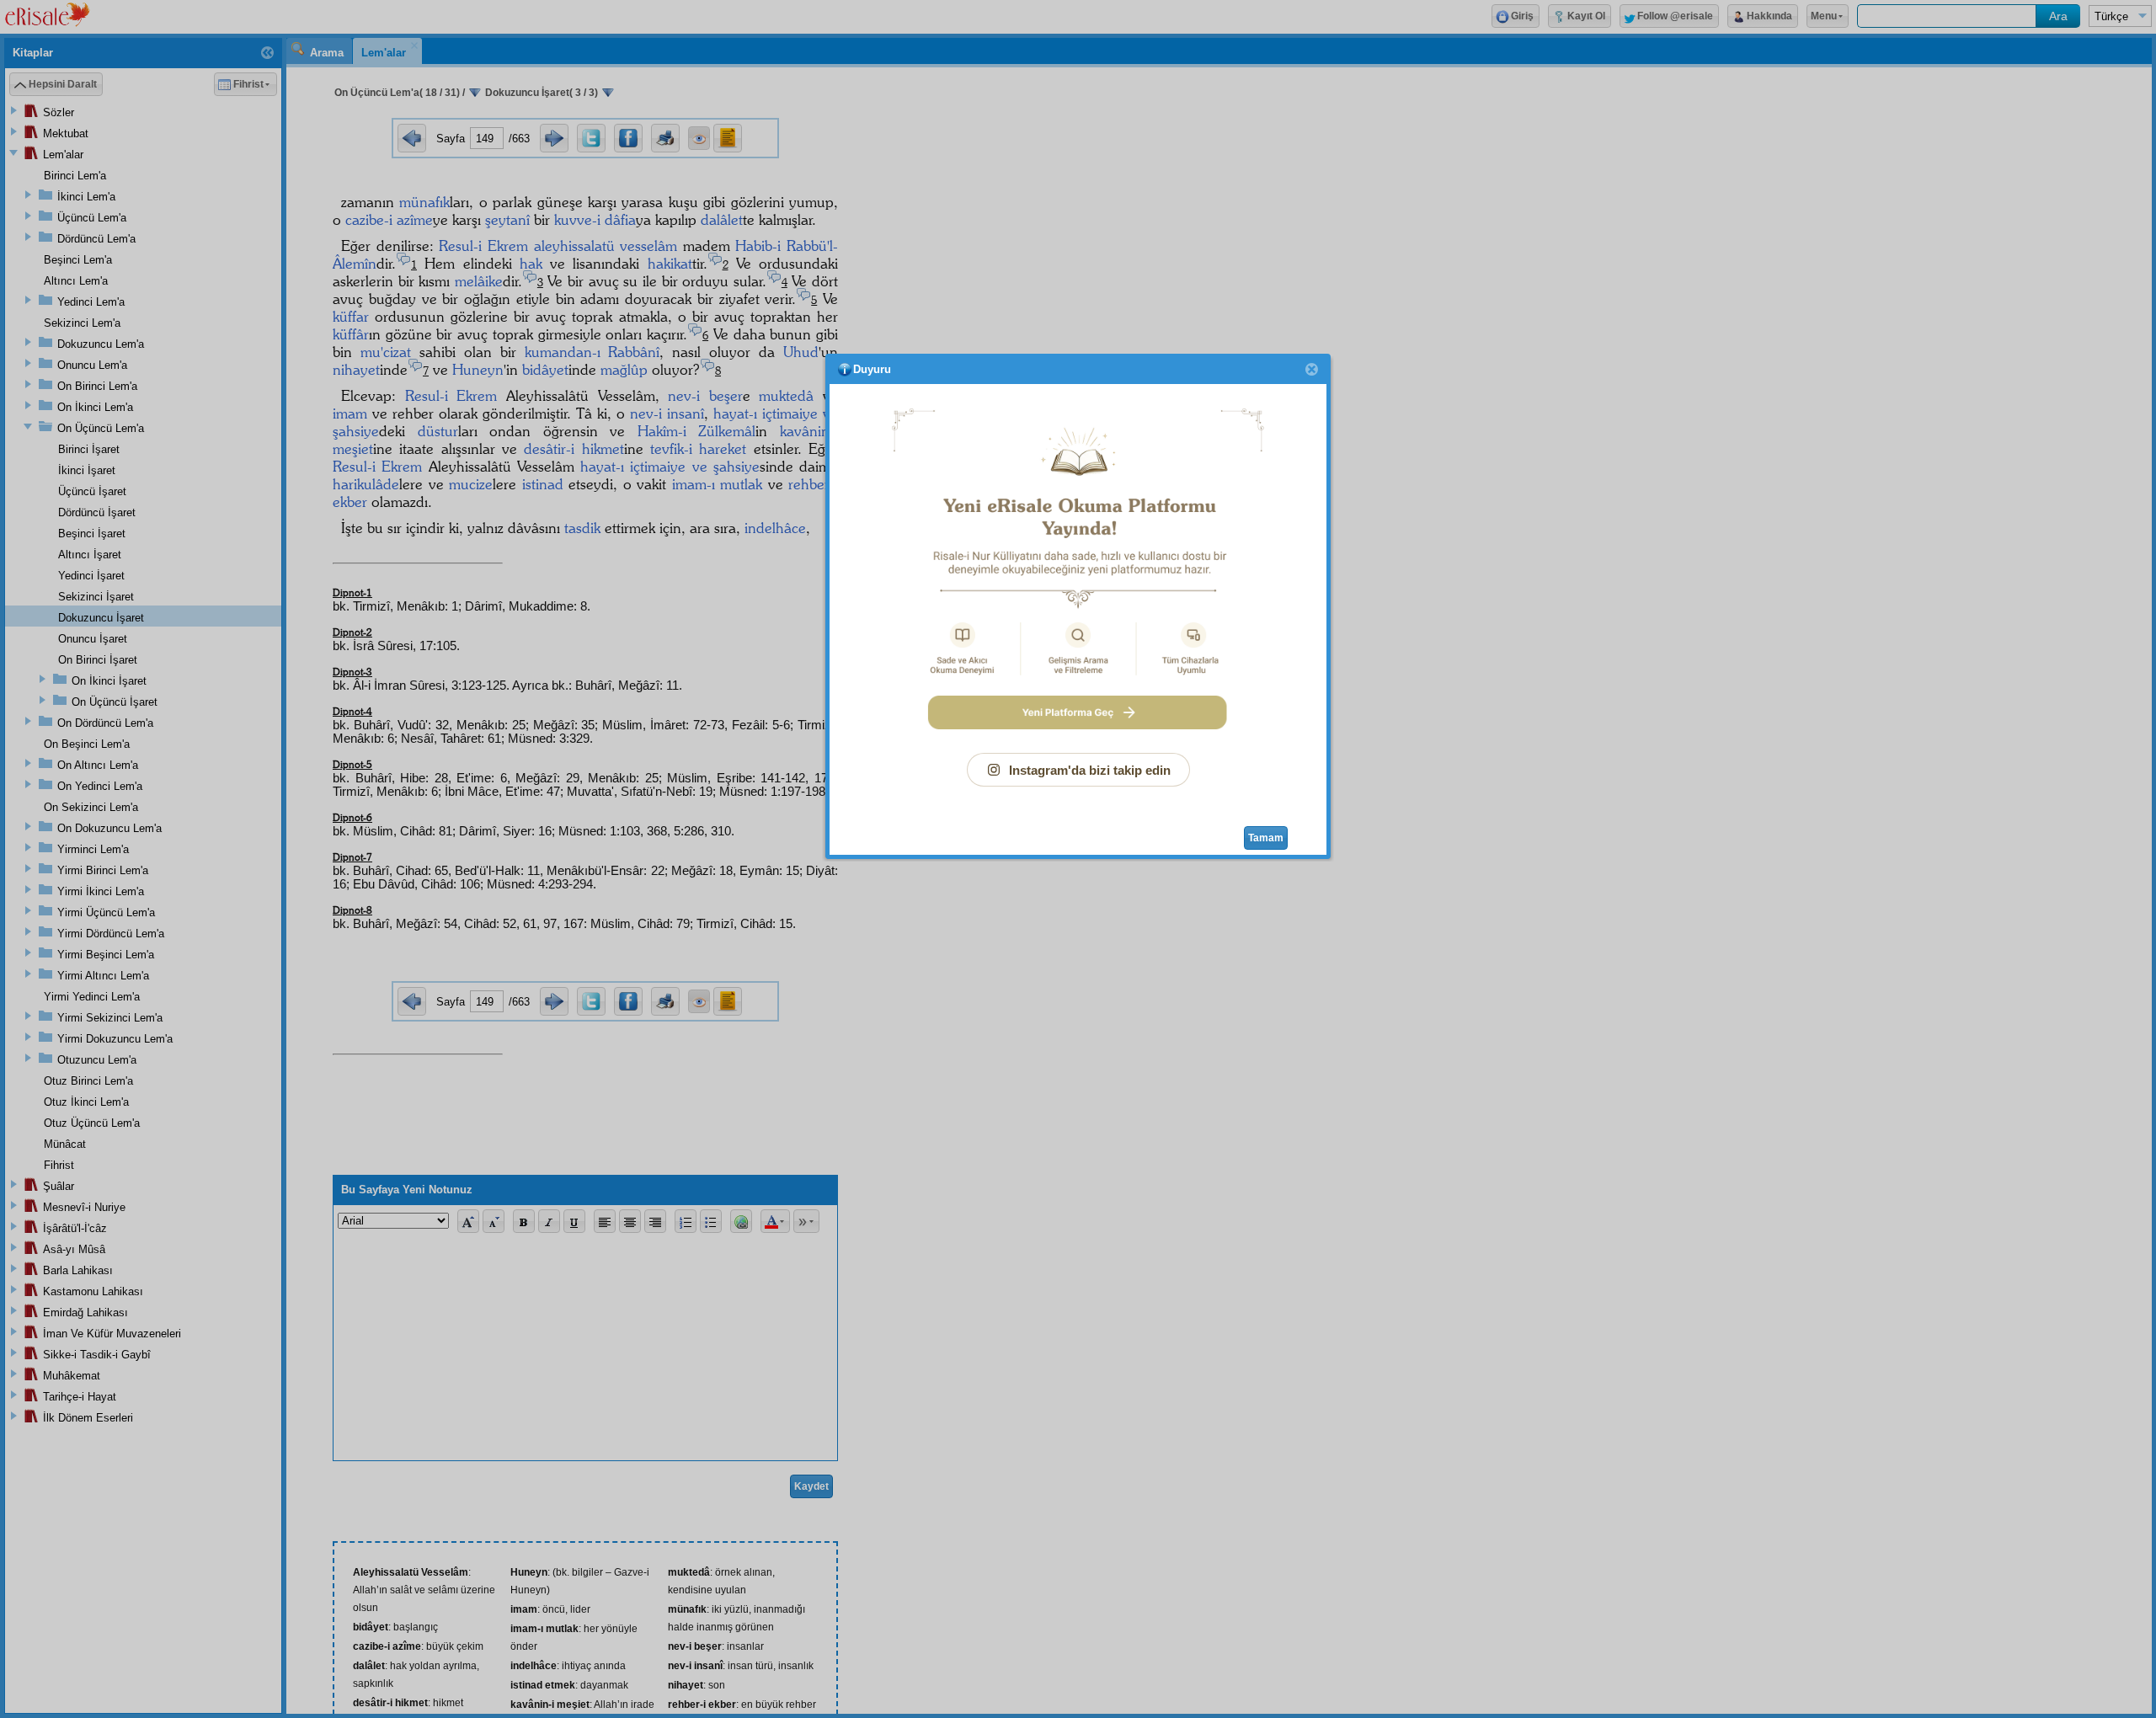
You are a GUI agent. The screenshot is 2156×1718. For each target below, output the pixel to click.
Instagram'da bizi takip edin (1090, 770)
